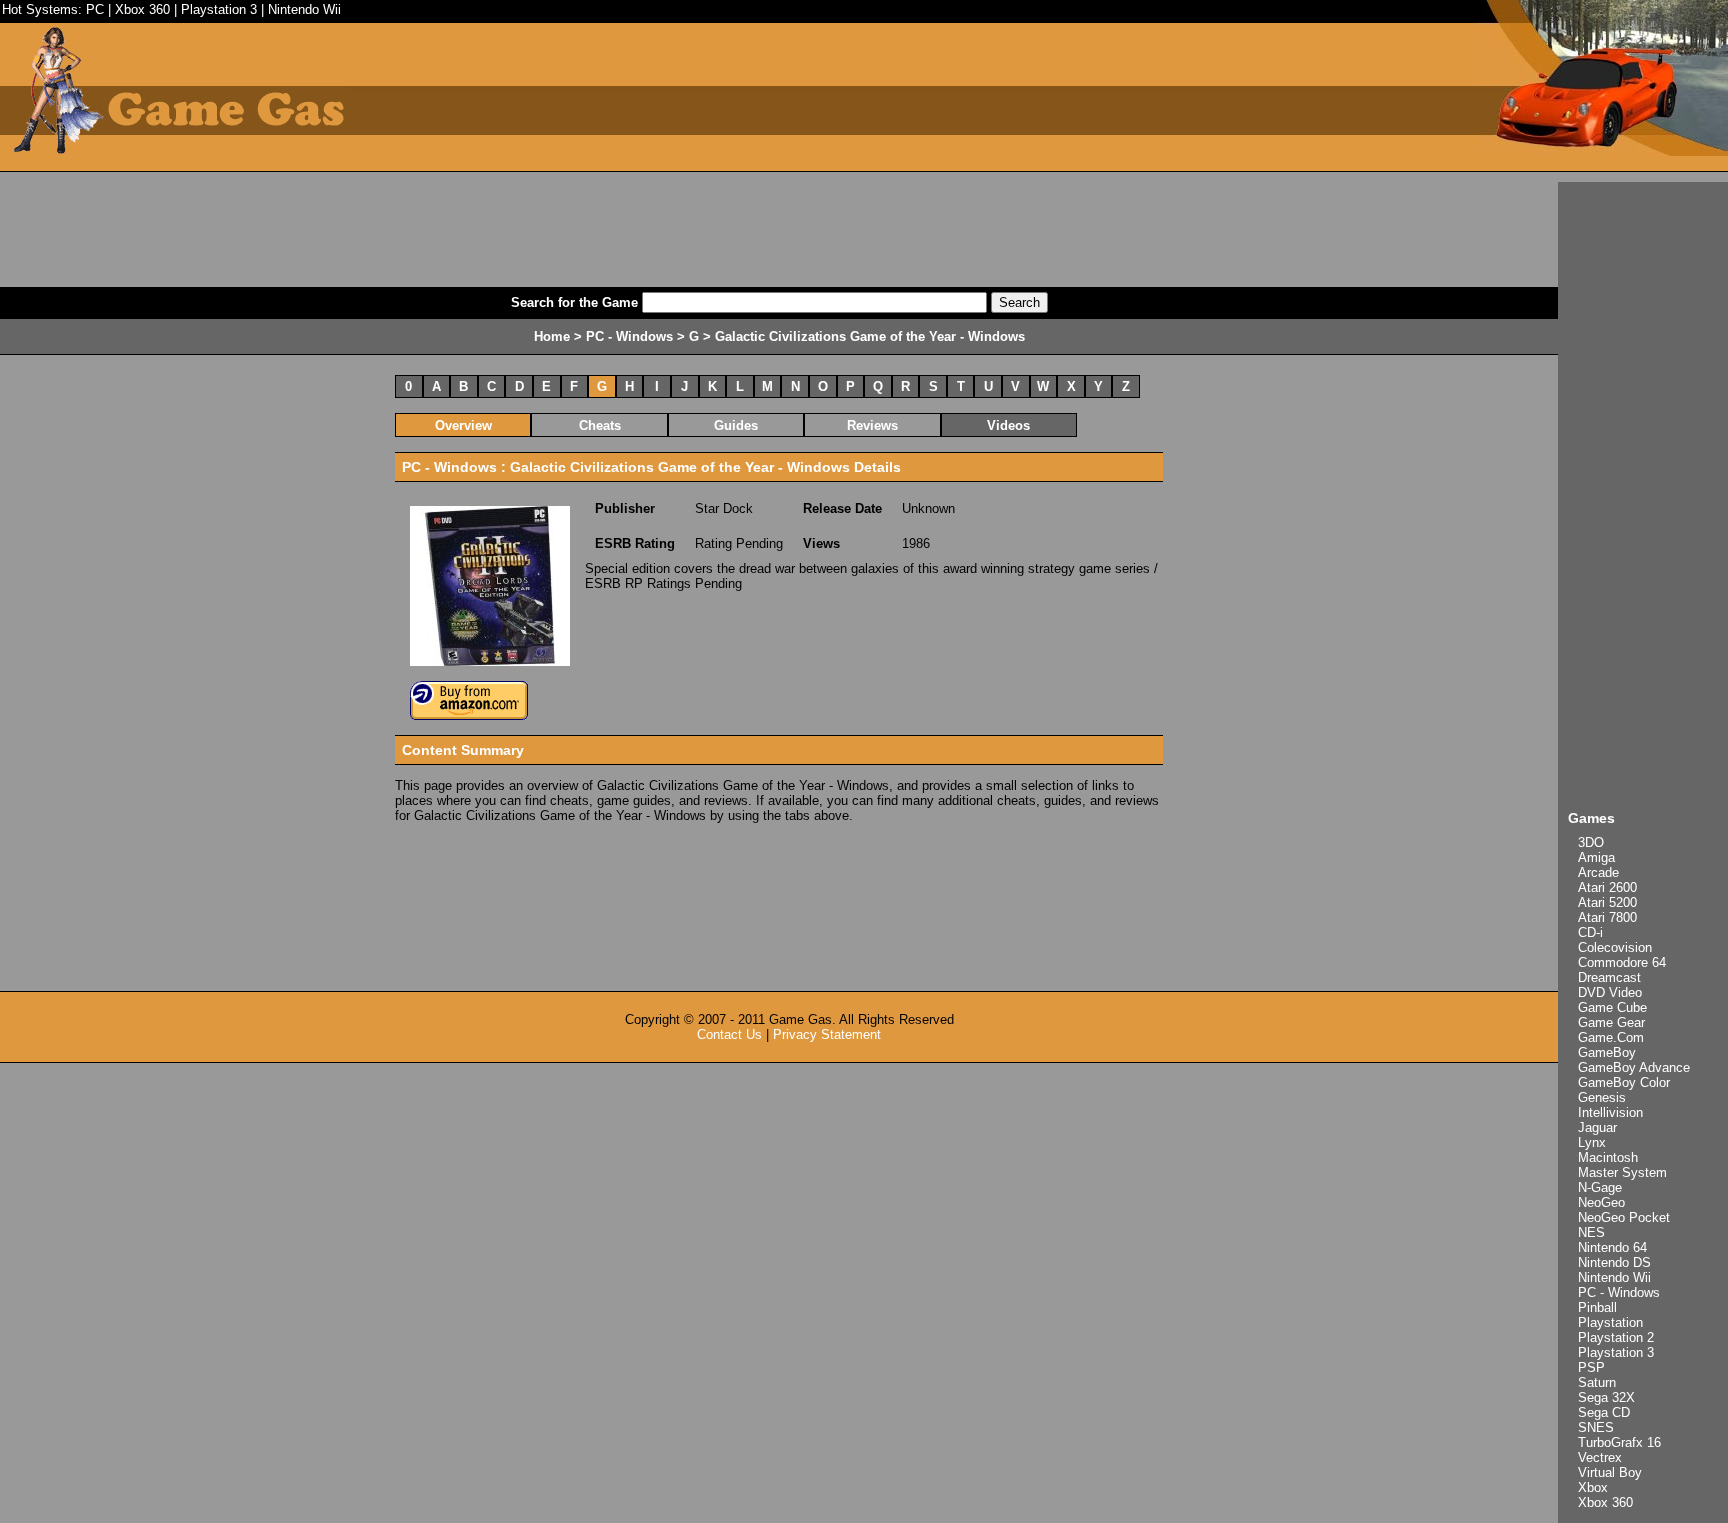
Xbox (1593, 1487)
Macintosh (1608, 1157)
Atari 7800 (1607, 917)
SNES (1596, 1427)
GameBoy (1607, 1052)
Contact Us (729, 1034)
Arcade (1598, 872)
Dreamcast (1609, 977)
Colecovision (1615, 947)
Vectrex (1600, 1457)
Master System (1622, 1172)
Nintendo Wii (304, 9)
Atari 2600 (1607, 887)
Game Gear (1611, 1022)
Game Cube (1612, 1007)
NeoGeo (1601, 1202)
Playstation (1610, 1322)
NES (1591, 1232)
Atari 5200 (1607, 902)
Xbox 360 (142, 9)
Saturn (1597, 1382)
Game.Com (1611, 1037)
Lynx (1592, 1142)
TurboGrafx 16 (1619, 1442)
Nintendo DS (1614, 1262)
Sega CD (1604, 1412)
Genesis (1602, 1097)
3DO (1591, 842)
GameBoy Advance (1634, 1067)
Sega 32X (1606, 1397)
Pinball (1597, 1307)
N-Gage (1600, 1187)
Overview (463, 425)
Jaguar (1597, 1127)
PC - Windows (1619, 1292)
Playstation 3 (219, 9)
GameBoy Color (1624, 1082)
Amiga (1596, 857)
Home (552, 336)
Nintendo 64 (1612, 1247)
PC (95, 9)
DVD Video (1610, 992)
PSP (1591, 1367)
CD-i (1590, 932)
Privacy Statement (827, 1034)
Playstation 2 (1616, 1337)
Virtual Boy (1610, 1472)
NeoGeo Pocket (1624, 1217)
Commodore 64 (1622, 962)
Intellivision (1610, 1112)
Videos (1008, 425)
